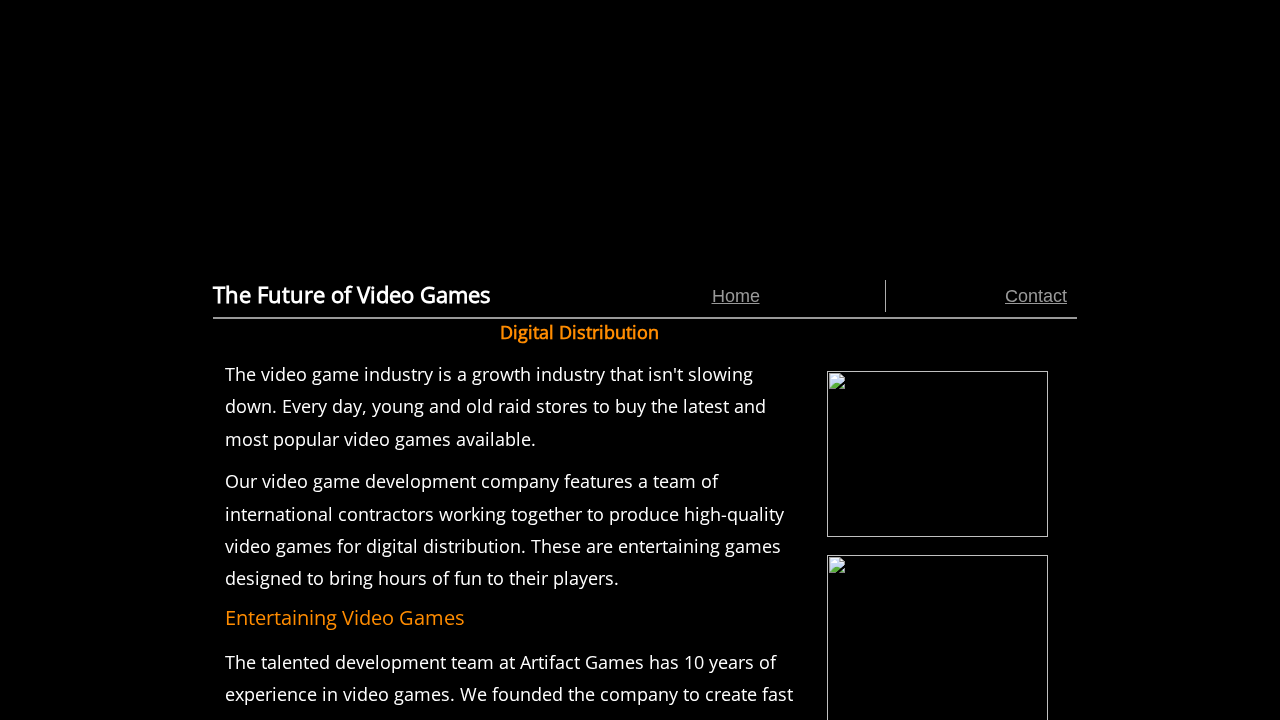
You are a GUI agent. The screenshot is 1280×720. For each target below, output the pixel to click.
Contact (1036, 296)
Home (736, 296)
